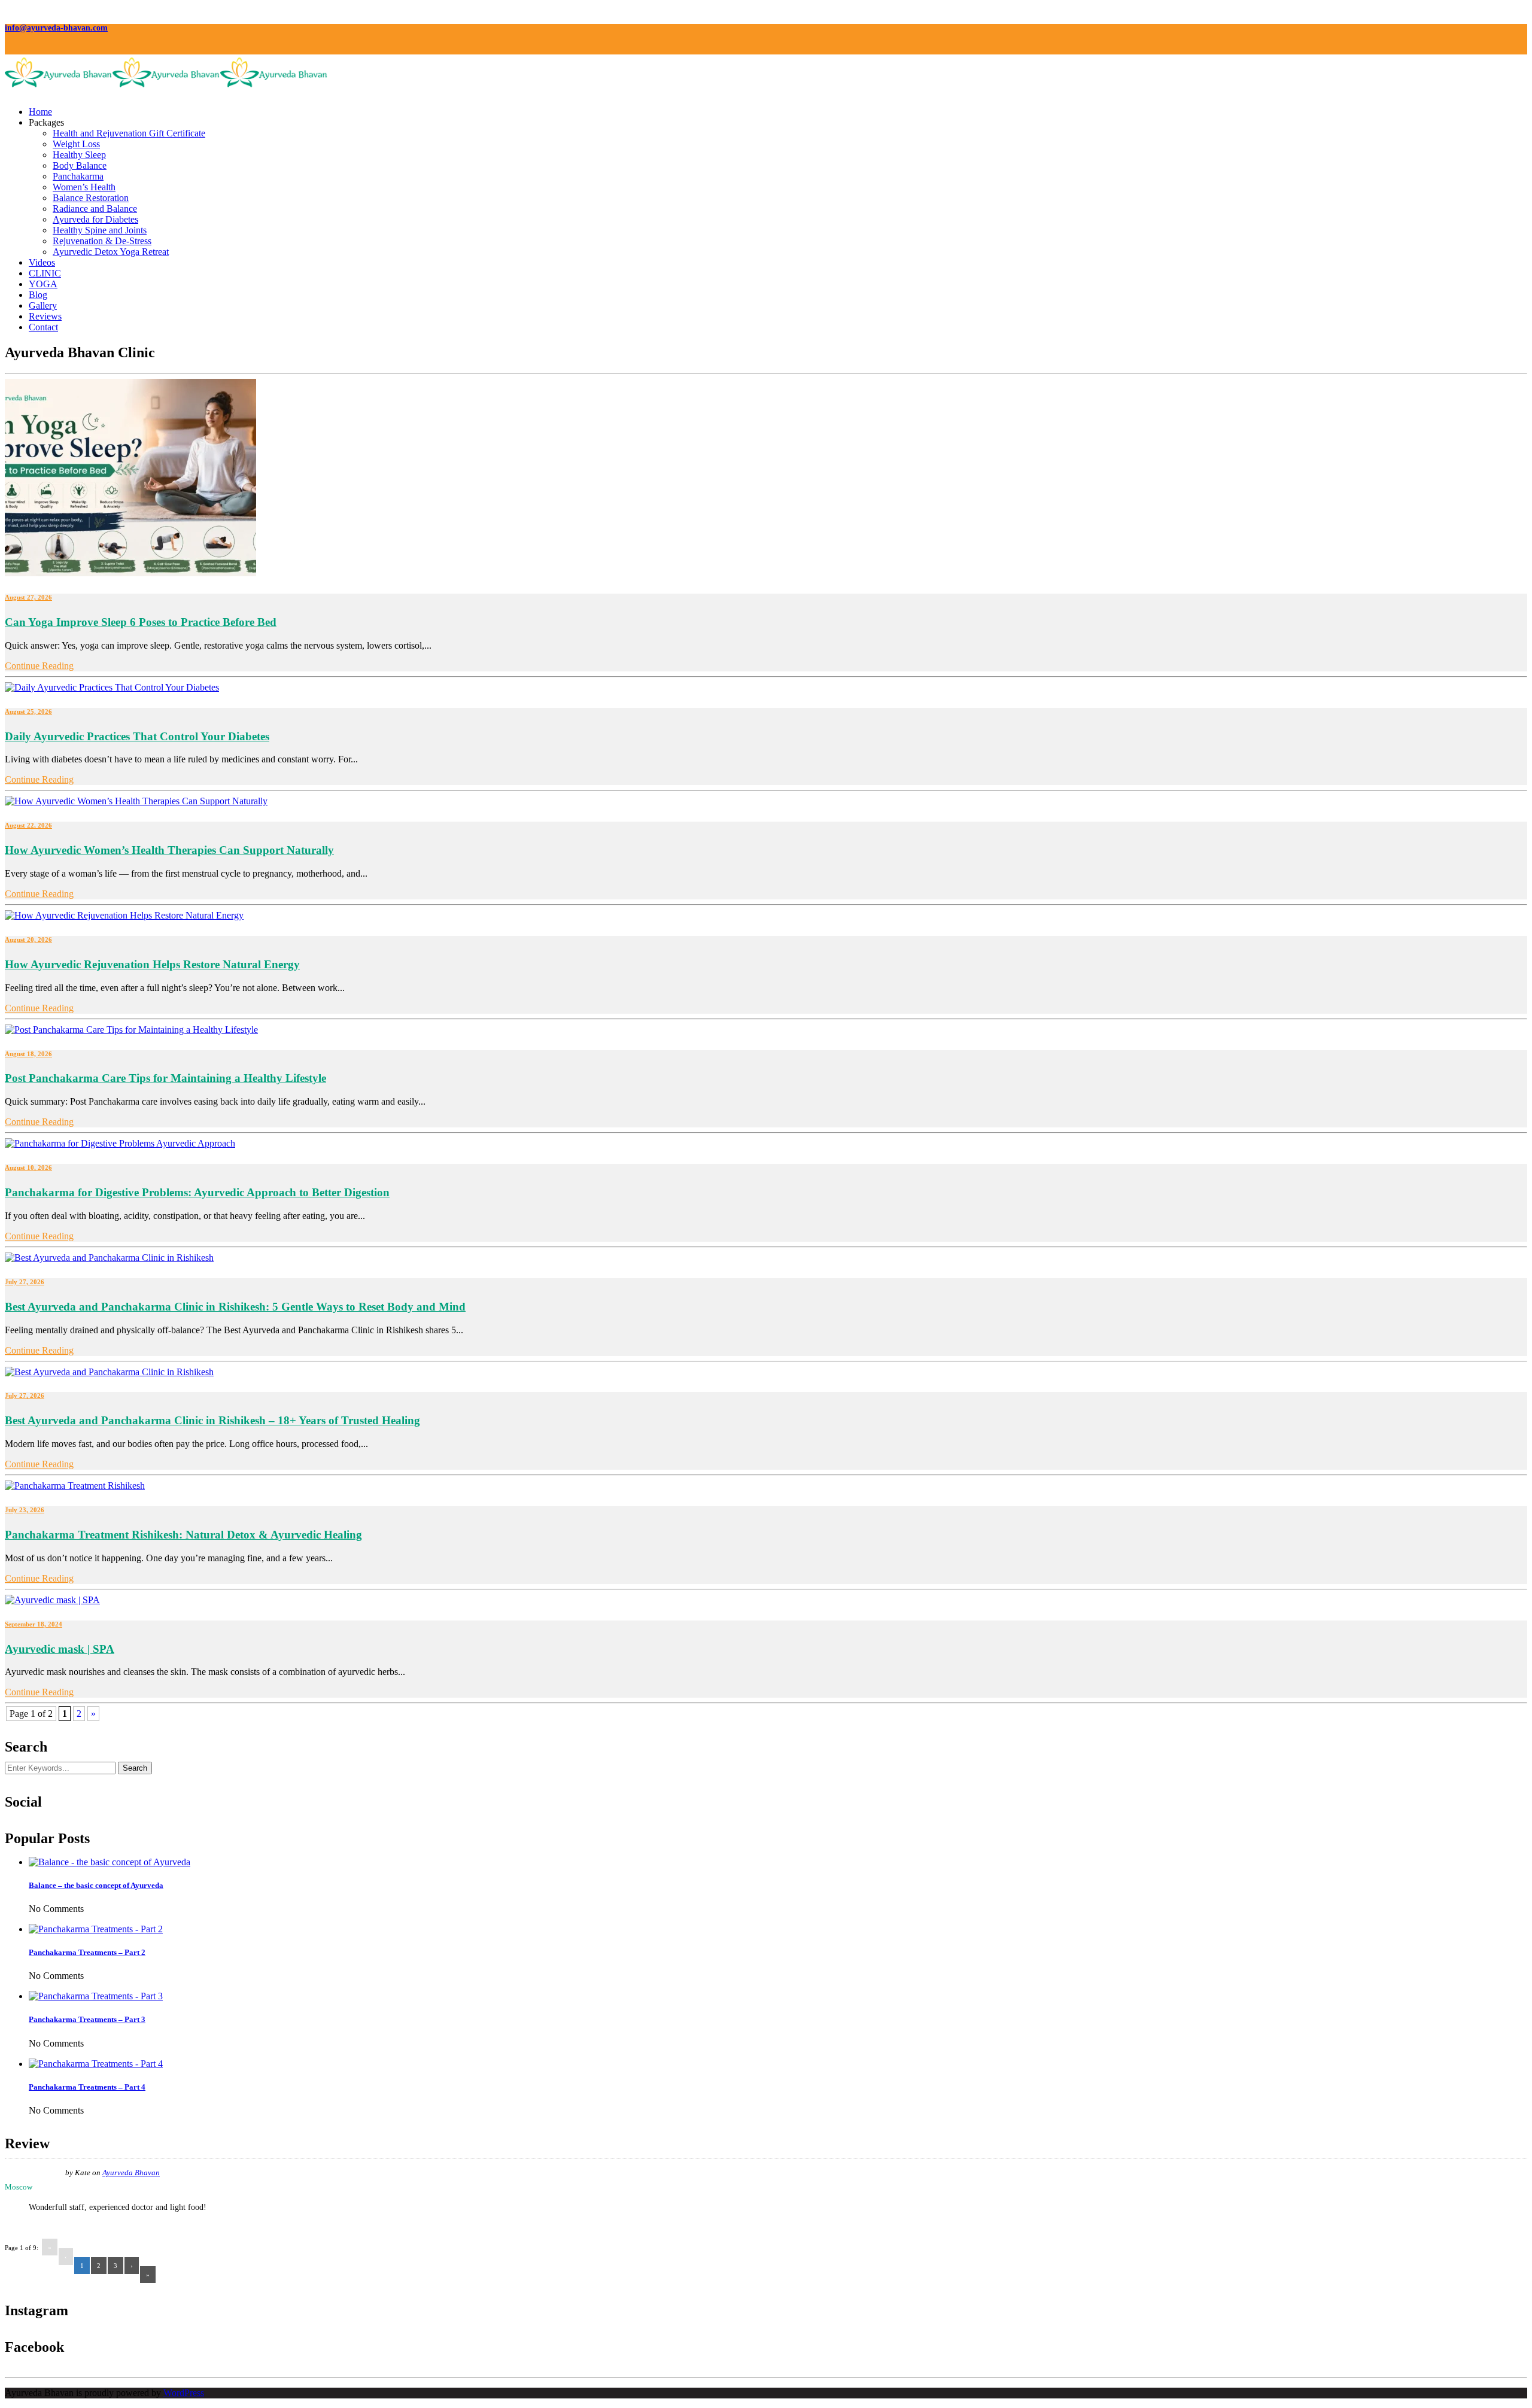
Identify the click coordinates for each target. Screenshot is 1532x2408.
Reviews (45, 316)
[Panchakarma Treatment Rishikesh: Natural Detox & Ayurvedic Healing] (75, 1486)
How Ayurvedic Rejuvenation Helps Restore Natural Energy (152, 964)
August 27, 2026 (28, 597)
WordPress (184, 2393)
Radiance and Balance (95, 209)
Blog (38, 295)
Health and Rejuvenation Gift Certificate (129, 133)
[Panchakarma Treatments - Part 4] (96, 2064)
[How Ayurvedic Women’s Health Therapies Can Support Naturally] (136, 801)
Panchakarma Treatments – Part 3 (87, 2019)
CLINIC (45, 273)
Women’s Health (84, 187)
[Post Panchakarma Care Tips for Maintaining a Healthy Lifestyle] (131, 1030)
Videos (42, 262)
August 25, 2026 (28, 712)
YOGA (43, 284)
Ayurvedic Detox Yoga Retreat (111, 252)
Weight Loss (76, 144)
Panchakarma (78, 176)
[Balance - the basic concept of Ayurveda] (110, 1862)
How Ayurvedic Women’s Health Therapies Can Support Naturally (169, 850)
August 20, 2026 (28, 940)
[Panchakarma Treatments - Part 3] (96, 1996)
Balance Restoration (91, 198)
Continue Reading (39, 666)
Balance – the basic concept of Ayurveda (96, 1885)
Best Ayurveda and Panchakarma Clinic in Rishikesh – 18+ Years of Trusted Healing (212, 1420)
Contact (43, 327)
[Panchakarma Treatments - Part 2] (96, 1929)
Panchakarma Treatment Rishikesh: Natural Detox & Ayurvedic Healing (183, 1535)
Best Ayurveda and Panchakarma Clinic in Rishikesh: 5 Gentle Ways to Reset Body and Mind (235, 1307)
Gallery (43, 305)
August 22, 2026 (28, 825)
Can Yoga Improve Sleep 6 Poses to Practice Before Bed (141, 622)
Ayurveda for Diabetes (95, 219)
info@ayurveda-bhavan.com (56, 28)
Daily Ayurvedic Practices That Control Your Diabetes (137, 736)
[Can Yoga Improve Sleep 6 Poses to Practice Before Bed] (130, 573)
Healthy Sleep (79, 155)
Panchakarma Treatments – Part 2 (87, 1952)
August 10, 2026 (28, 1167)
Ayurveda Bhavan (131, 2173)
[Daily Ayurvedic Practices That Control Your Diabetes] (112, 687)
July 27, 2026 (25, 1282)
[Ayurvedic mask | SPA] (52, 1600)
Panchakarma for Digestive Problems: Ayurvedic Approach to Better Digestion (197, 1192)
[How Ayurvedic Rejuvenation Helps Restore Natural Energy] (124, 915)
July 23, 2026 (25, 1510)
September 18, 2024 (34, 1624)
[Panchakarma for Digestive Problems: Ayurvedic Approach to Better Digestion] (120, 1143)
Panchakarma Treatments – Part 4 (87, 2087)
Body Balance (80, 165)
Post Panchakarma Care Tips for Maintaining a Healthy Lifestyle (165, 1078)
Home (40, 112)
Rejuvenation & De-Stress (102, 241)
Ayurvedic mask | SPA (60, 1649)
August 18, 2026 (28, 1054)
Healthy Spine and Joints (100, 230)
